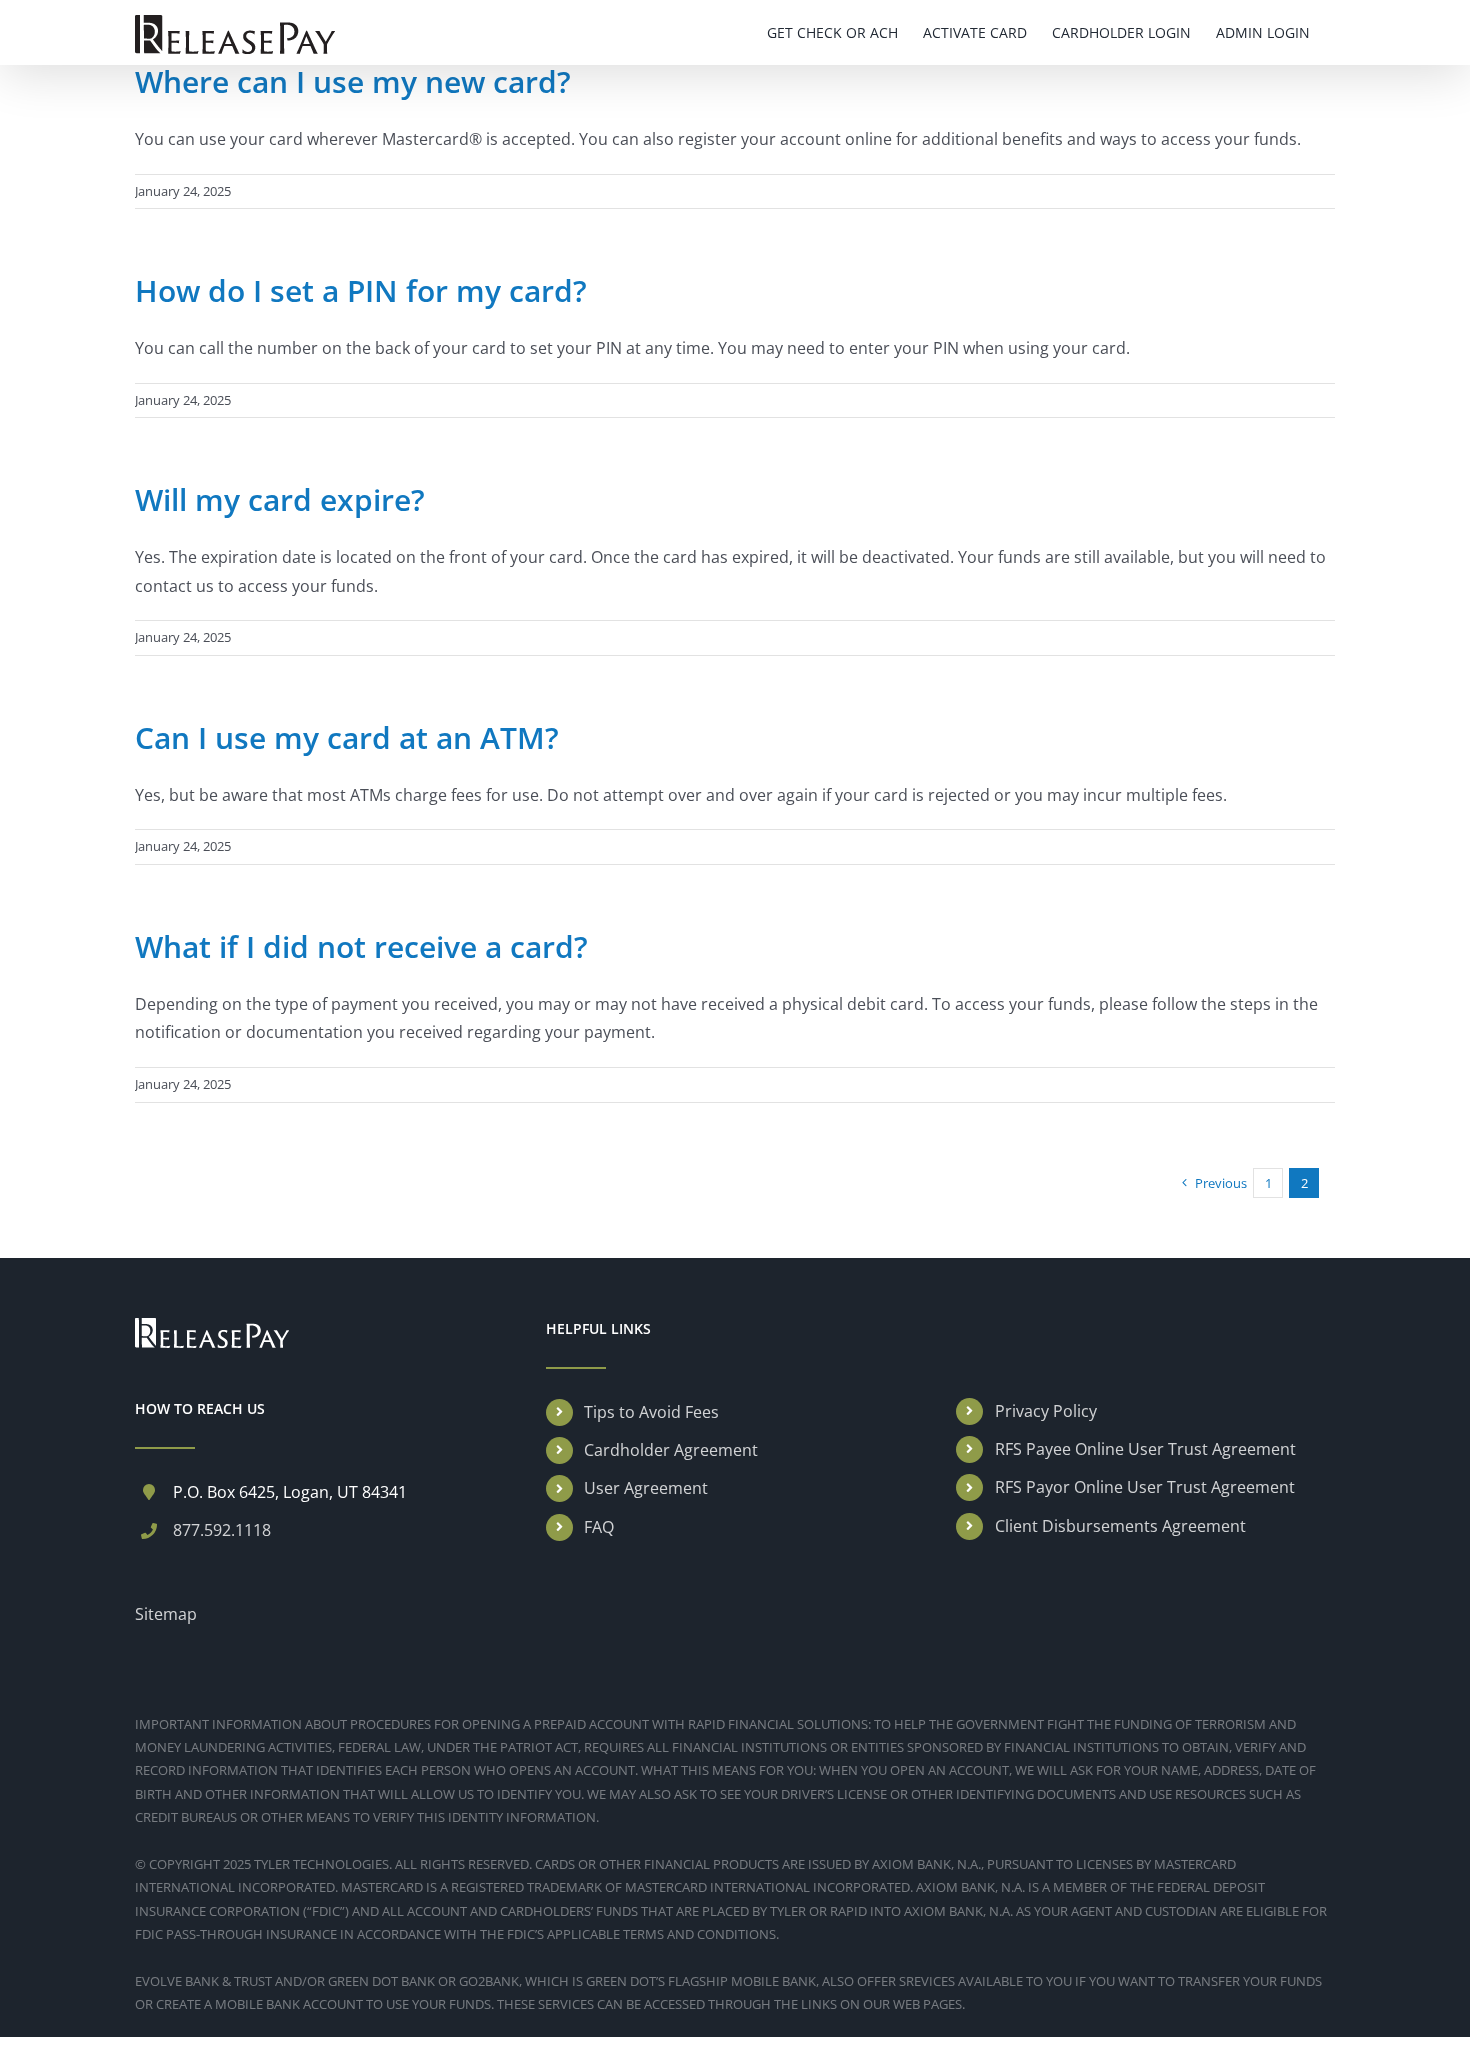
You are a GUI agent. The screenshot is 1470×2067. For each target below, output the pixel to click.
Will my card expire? (280, 499)
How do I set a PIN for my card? (361, 290)
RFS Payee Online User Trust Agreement (1145, 1449)
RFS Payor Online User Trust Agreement (1145, 1487)
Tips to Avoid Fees (651, 1412)
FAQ (599, 1527)
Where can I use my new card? (353, 81)
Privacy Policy (1046, 1411)
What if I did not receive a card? (361, 946)
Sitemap (166, 1614)
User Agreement (646, 1488)
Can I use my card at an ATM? (347, 737)
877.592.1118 (222, 1530)
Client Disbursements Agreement (1120, 1526)
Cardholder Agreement (671, 1450)
